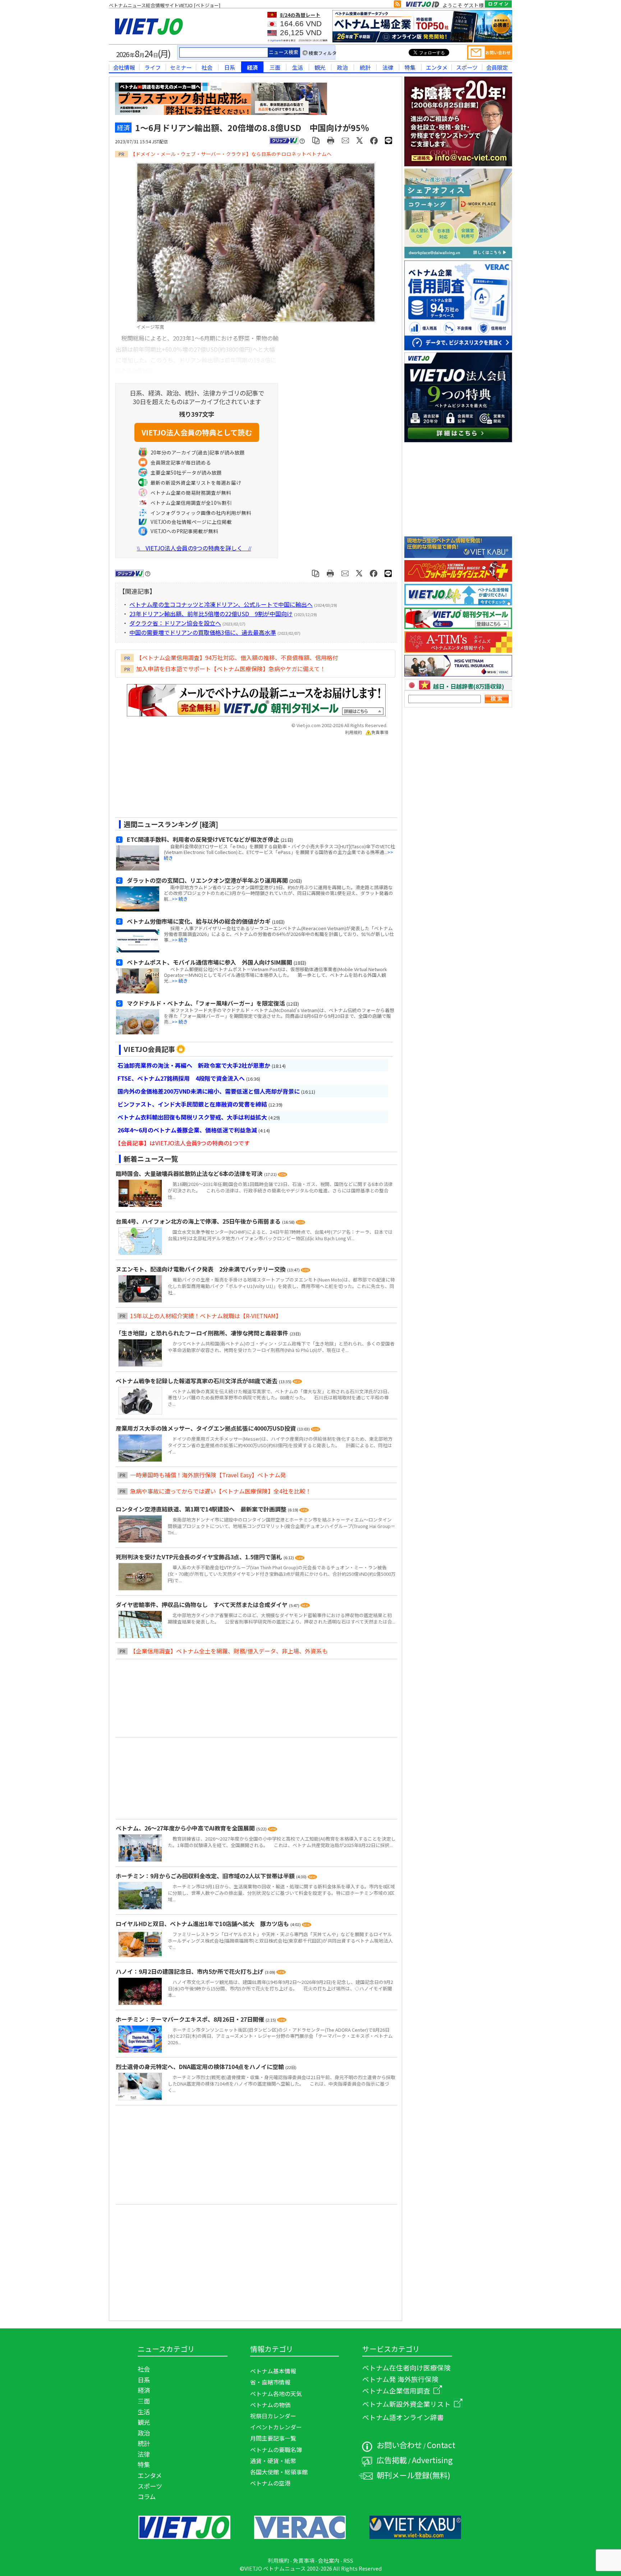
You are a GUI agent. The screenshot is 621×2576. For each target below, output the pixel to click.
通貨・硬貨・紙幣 (273, 2461)
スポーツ (467, 67)
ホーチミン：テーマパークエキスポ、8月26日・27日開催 (191, 2019)
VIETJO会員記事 (149, 1049)
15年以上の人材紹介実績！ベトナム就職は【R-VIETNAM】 (206, 1316)
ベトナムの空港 (270, 2483)
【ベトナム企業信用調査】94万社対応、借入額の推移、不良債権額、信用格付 (237, 657)
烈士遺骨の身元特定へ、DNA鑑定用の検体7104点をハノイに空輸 (201, 2067)
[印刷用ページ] (331, 140)
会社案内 (329, 2560)
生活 (298, 67)
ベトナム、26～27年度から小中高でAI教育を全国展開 (186, 1828)
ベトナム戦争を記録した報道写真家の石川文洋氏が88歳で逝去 (197, 1381)
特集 (410, 67)
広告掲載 (392, 2460)
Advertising (432, 2460)
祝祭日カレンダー (273, 2416)
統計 (365, 67)
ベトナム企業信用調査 (396, 2390)
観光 (320, 67)
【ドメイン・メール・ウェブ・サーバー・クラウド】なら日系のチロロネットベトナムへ (231, 154)
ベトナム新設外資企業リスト (406, 2404)
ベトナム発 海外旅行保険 (400, 2379)
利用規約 (354, 732)
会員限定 (497, 67)
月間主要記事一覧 (273, 2438)
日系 (230, 67)
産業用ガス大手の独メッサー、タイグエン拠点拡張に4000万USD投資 (206, 1428)
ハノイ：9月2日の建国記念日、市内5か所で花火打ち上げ (190, 1971)
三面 (275, 67)
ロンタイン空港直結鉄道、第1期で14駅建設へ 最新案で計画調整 (202, 1509)
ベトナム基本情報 (273, 2371)
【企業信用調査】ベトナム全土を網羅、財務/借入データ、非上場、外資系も (229, 1651)
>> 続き (180, 899)
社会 (207, 67)
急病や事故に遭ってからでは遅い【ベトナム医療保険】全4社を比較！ (221, 1491)
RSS (348, 2560)
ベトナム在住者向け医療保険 (406, 2367)
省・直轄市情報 (270, 2382)
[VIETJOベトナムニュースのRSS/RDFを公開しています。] (397, 5)
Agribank (275, 40)
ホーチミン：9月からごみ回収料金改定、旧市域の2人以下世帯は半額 (206, 1876)
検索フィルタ (323, 53)
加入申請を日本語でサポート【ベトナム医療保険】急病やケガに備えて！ (231, 669)
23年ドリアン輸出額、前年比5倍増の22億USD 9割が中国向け (211, 614)
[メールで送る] (346, 140)
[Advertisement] (250, 779)
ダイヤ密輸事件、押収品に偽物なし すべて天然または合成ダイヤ (202, 1605)
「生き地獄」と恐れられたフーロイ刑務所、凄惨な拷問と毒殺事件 (203, 1333)
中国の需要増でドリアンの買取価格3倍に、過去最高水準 (203, 632)
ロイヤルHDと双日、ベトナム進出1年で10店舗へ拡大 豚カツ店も (203, 1924)
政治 (342, 67)
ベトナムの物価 (270, 2405)
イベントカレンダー (276, 2427)
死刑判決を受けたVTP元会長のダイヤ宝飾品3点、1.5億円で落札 (200, 1557)
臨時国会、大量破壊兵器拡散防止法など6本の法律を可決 (190, 1173)
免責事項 (380, 732)
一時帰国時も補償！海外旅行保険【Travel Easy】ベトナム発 (208, 1475)
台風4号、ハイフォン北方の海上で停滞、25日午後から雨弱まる (199, 1221)
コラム (147, 2496)
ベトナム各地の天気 (276, 2393)
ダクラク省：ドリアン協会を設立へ (175, 623)
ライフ (153, 67)
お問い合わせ (399, 2445)
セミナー (181, 67)
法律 (388, 67)
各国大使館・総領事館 (279, 2472)
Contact (441, 2445)
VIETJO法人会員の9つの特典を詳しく (194, 548)
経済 (252, 67)
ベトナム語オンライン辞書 (403, 2417)
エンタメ (437, 67)
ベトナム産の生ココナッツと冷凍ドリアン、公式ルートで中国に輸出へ (221, 604)
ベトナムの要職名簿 (276, 2450)
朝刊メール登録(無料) (413, 2475)
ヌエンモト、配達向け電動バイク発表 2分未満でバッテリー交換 (201, 1269)
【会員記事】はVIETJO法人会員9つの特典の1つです (182, 1143)
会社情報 (124, 67)
